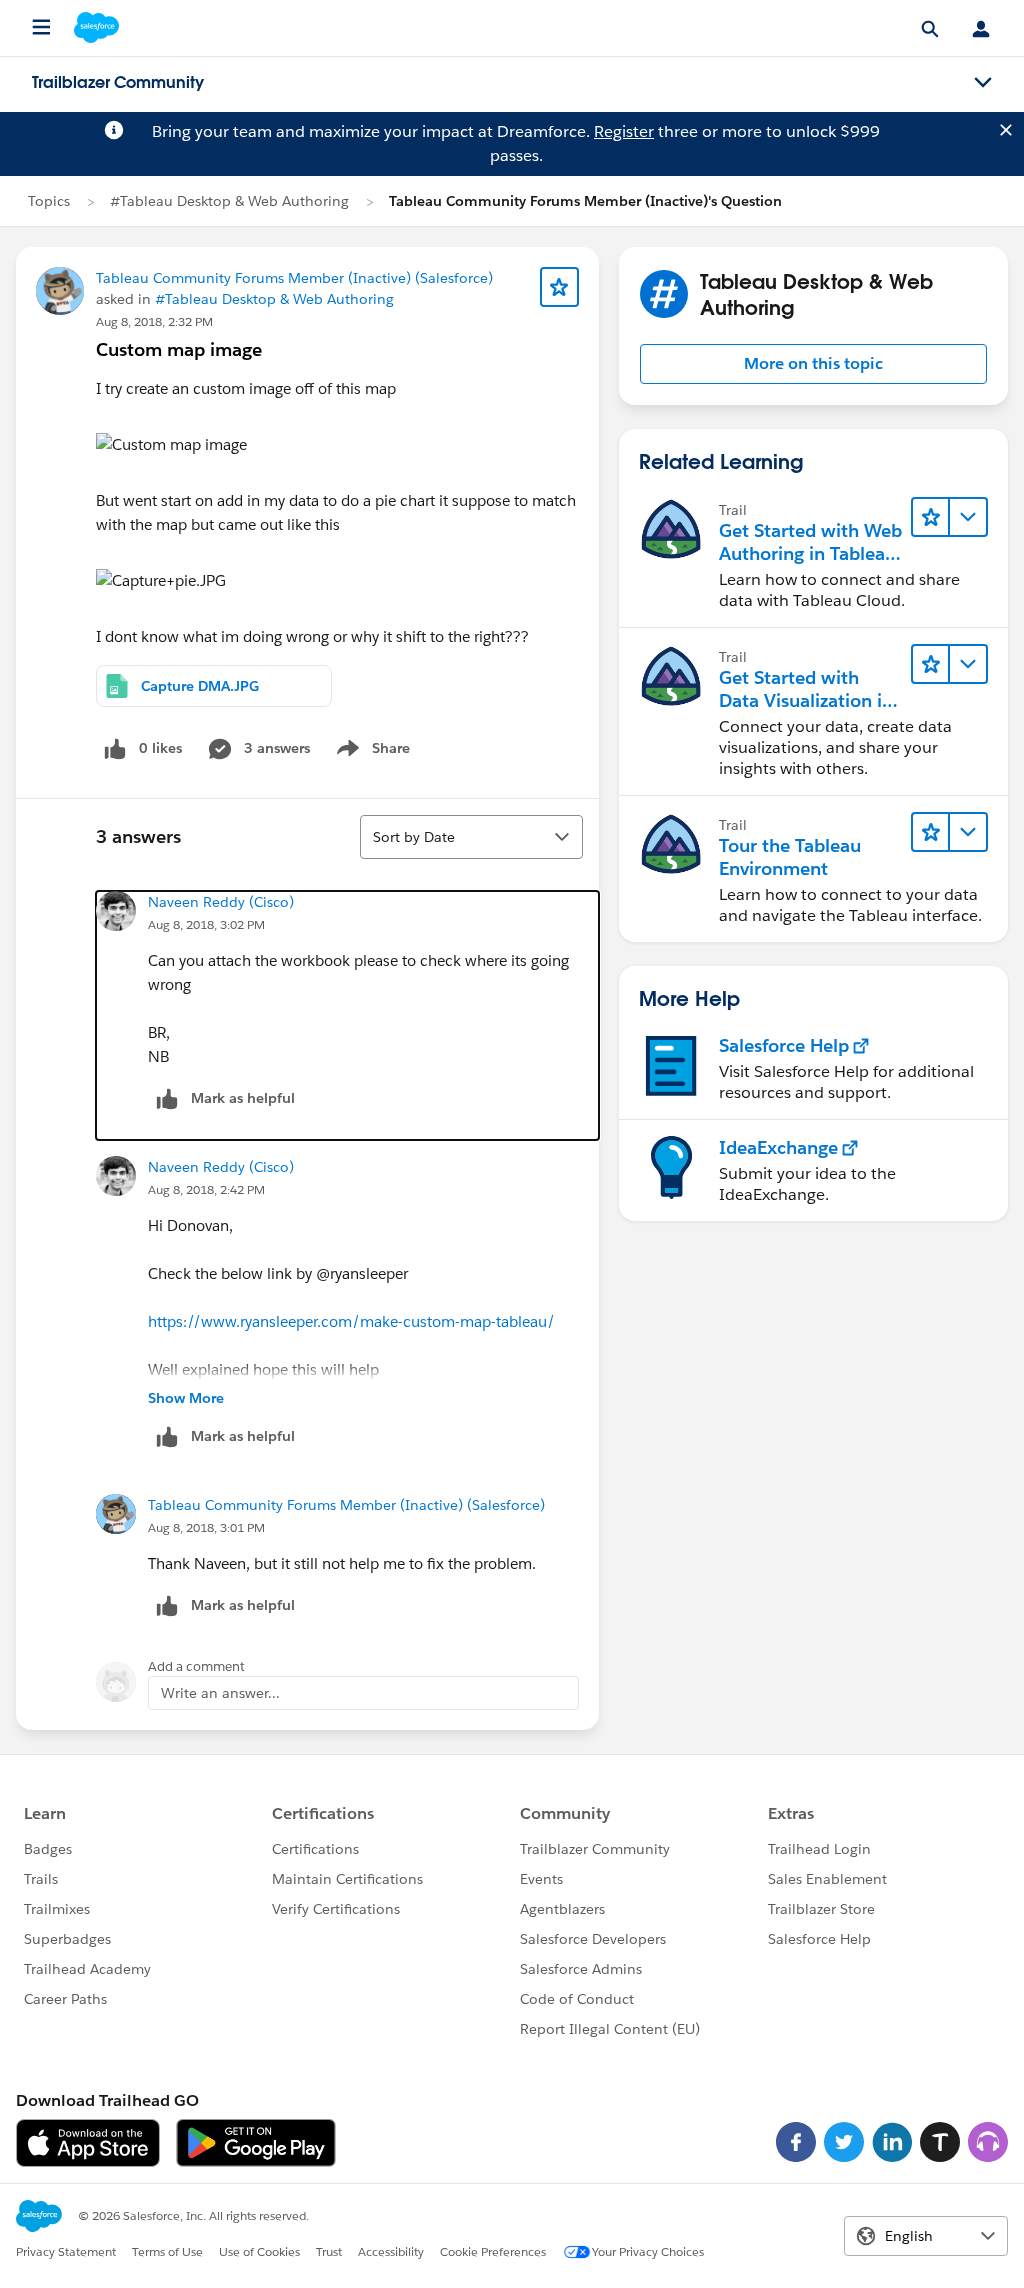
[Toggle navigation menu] (983, 83)
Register (624, 131)
